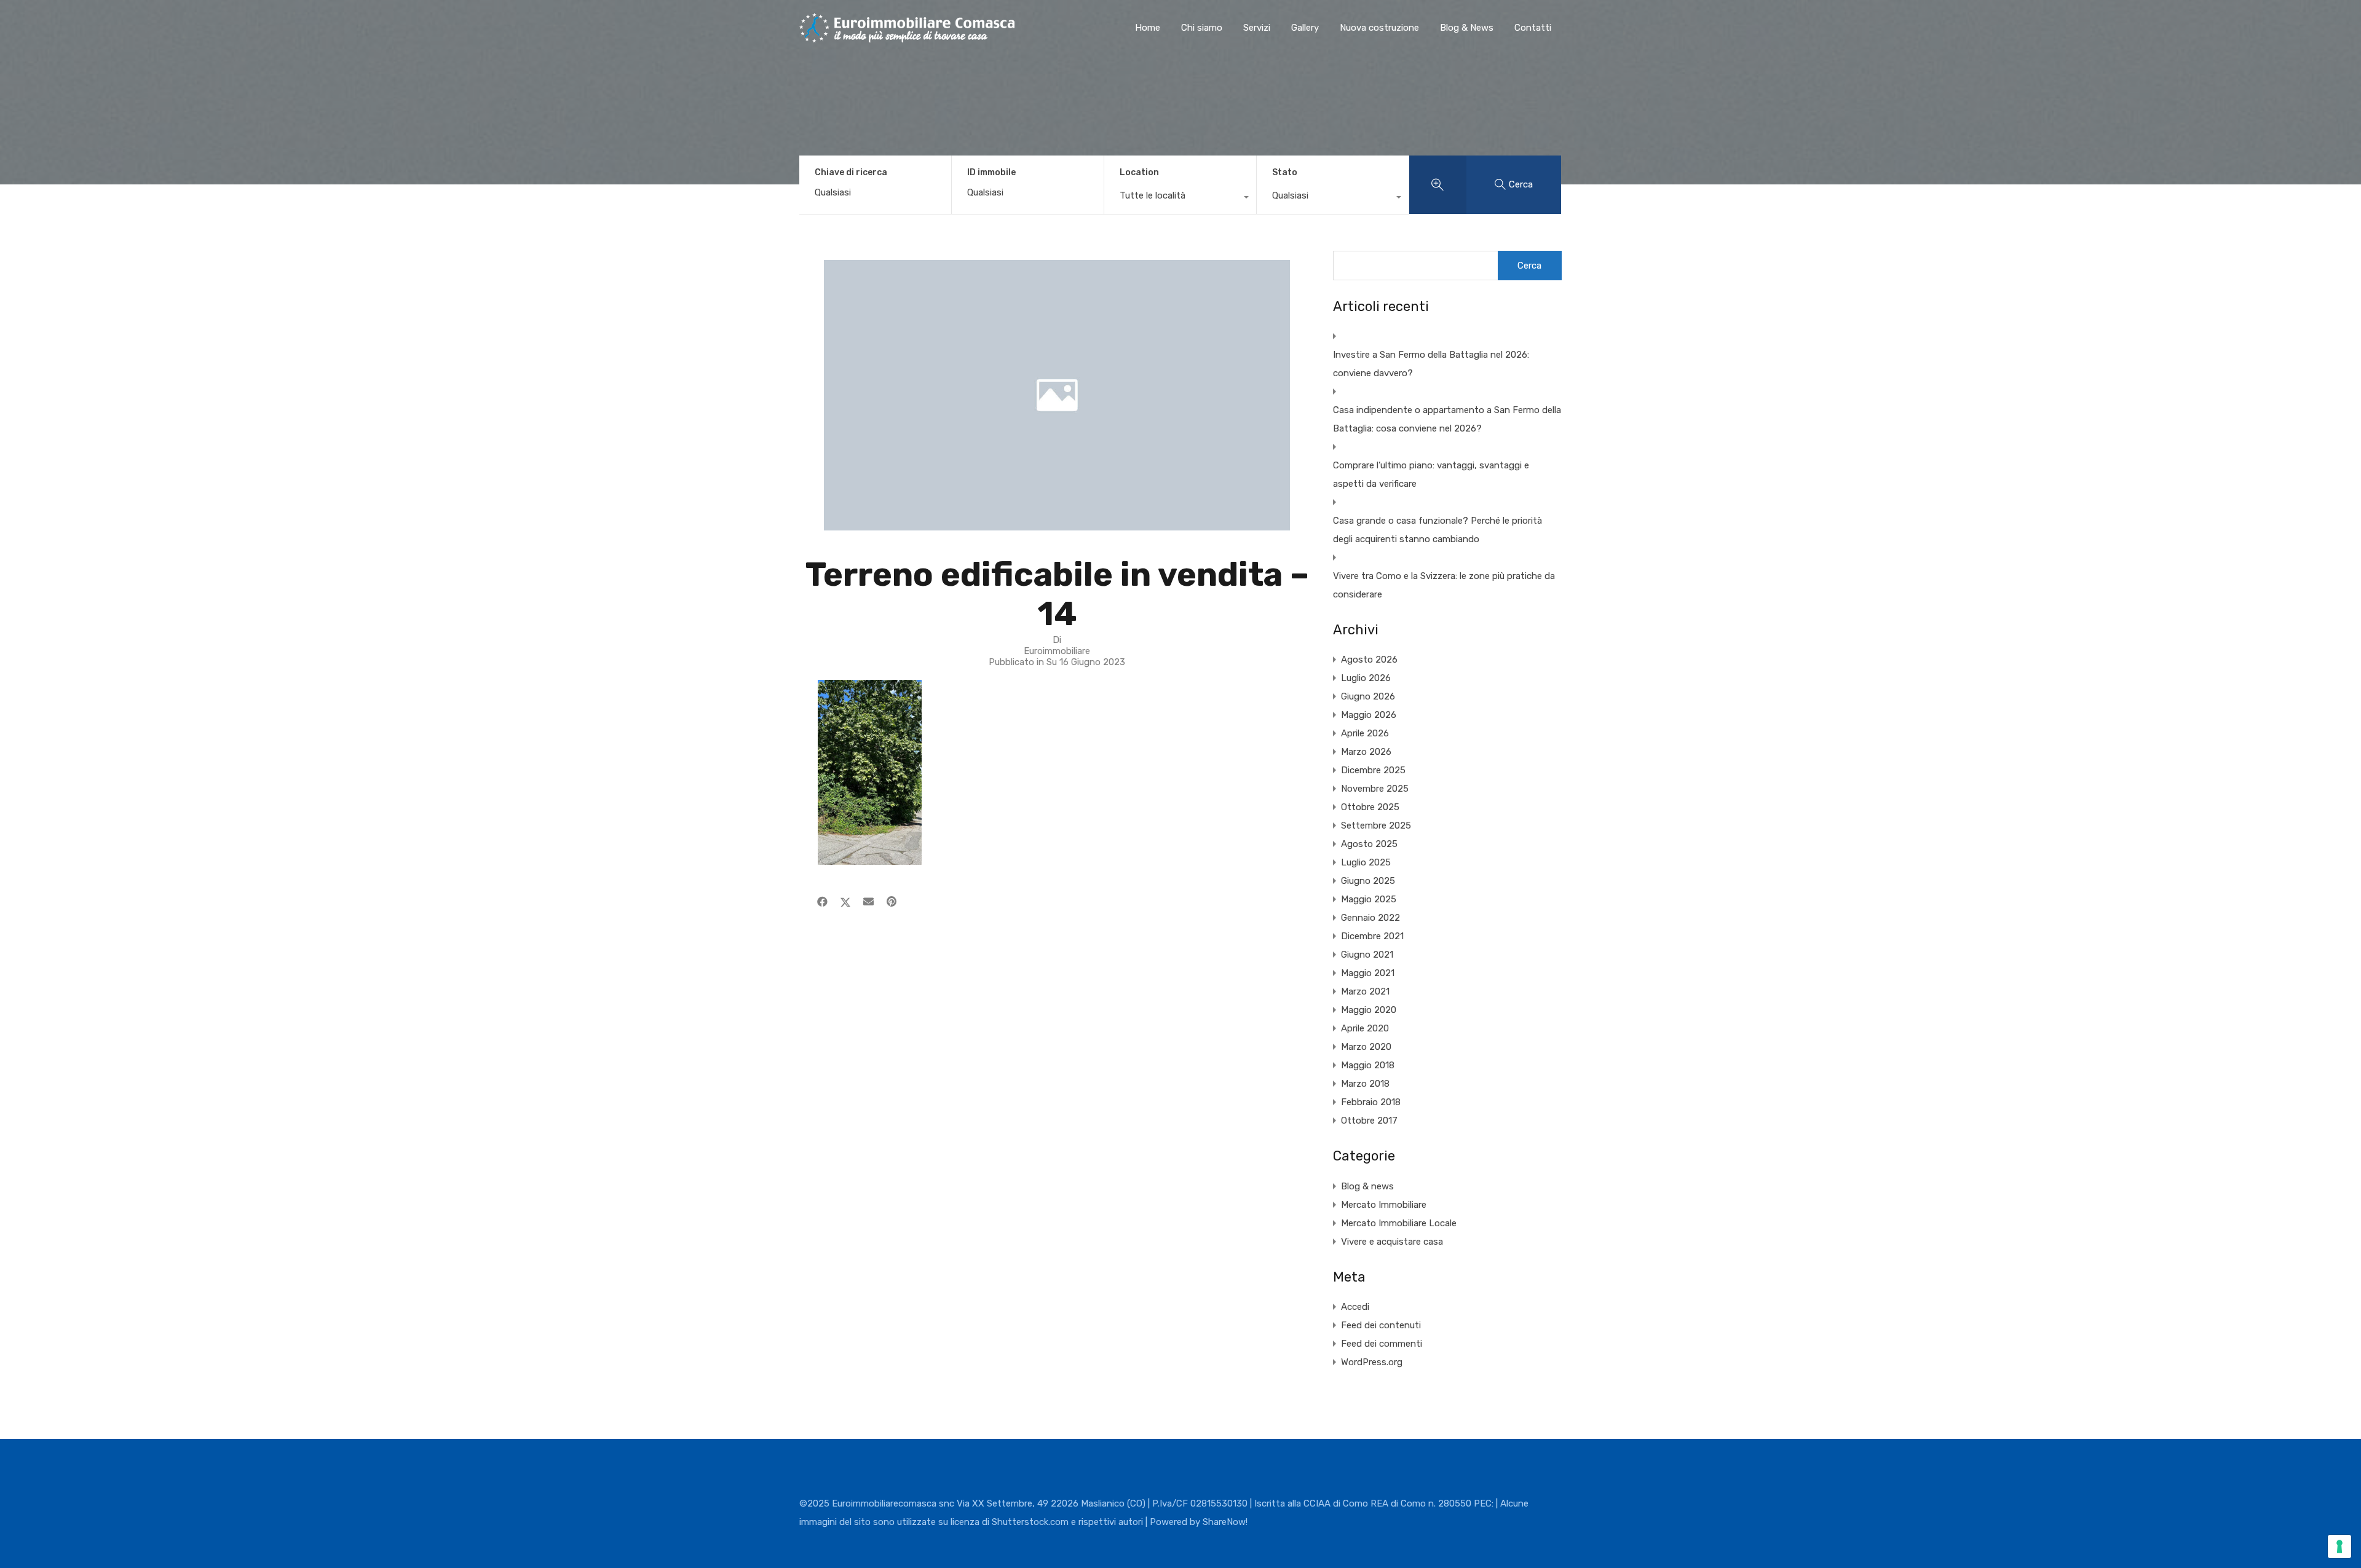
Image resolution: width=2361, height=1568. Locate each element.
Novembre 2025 (1375, 789)
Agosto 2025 (1369, 844)
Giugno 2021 (1367, 955)
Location (1139, 172)
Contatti (1533, 28)
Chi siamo (1202, 28)
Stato (1285, 172)
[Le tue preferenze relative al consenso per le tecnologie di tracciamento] (2339, 1546)
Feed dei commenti (1382, 1344)
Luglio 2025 (1366, 862)
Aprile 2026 (1365, 733)
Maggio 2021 (1368, 973)
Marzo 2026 (1366, 752)
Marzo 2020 (1366, 1047)
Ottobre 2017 (1369, 1121)
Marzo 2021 (1365, 991)
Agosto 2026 (1369, 660)
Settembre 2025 (1376, 825)
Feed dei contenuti (1381, 1325)
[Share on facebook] (822, 902)
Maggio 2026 (1369, 715)
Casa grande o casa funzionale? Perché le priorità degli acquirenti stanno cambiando (1438, 530)
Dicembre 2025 (1373, 770)
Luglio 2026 (1366, 678)
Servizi (1257, 28)
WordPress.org (1372, 1362)
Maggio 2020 (1369, 1010)
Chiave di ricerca (851, 173)
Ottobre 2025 (1370, 807)
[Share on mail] (868, 902)
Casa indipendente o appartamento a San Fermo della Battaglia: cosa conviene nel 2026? (1447, 419)
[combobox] (1180, 199)
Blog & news (1367, 1186)
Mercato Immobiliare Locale (1399, 1223)
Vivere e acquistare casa (1392, 1242)
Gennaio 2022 (1370, 918)
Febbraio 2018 (1371, 1102)
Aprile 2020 (1365, 1028)
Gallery (1305, 28)
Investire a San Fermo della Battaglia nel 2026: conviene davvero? (1431, 364)
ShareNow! (1225, 1522)
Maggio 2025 (1369, 899)
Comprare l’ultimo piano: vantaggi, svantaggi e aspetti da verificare (1431, 475)
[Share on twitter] (845, 902)
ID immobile (991, 173)
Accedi (1355, 1307)
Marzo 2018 (1365, 1084)
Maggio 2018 (1368, 1065)
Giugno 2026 (1368, 696)
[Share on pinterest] (892, 902)
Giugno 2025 (1368, 881)
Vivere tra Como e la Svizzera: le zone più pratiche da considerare (1444, 585)
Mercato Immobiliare (1384, 1205)
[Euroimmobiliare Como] (907, 37)
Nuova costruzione (1379, 28)
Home (1148, 28)
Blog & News (1467, 28)
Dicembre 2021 (1372, 936)
